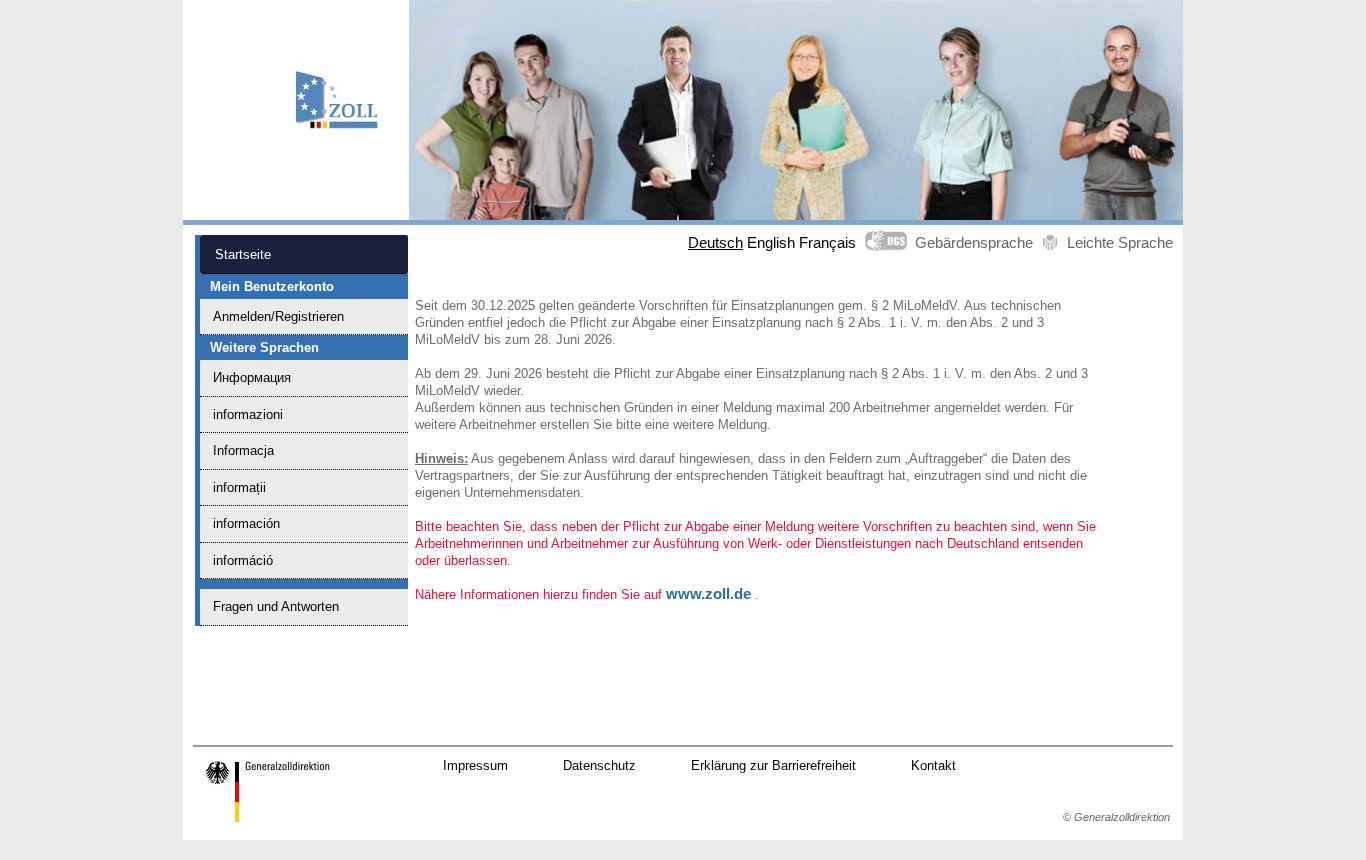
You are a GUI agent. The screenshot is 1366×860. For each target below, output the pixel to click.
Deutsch (715, 243)
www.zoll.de (708, 594)
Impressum (475, 765)
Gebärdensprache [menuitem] (974, 243)
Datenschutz (599, 765)
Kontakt (933, 765)
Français (827, 243)
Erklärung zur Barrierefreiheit (773, 765)
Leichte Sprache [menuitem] (1120, 243)
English (771, 243)
